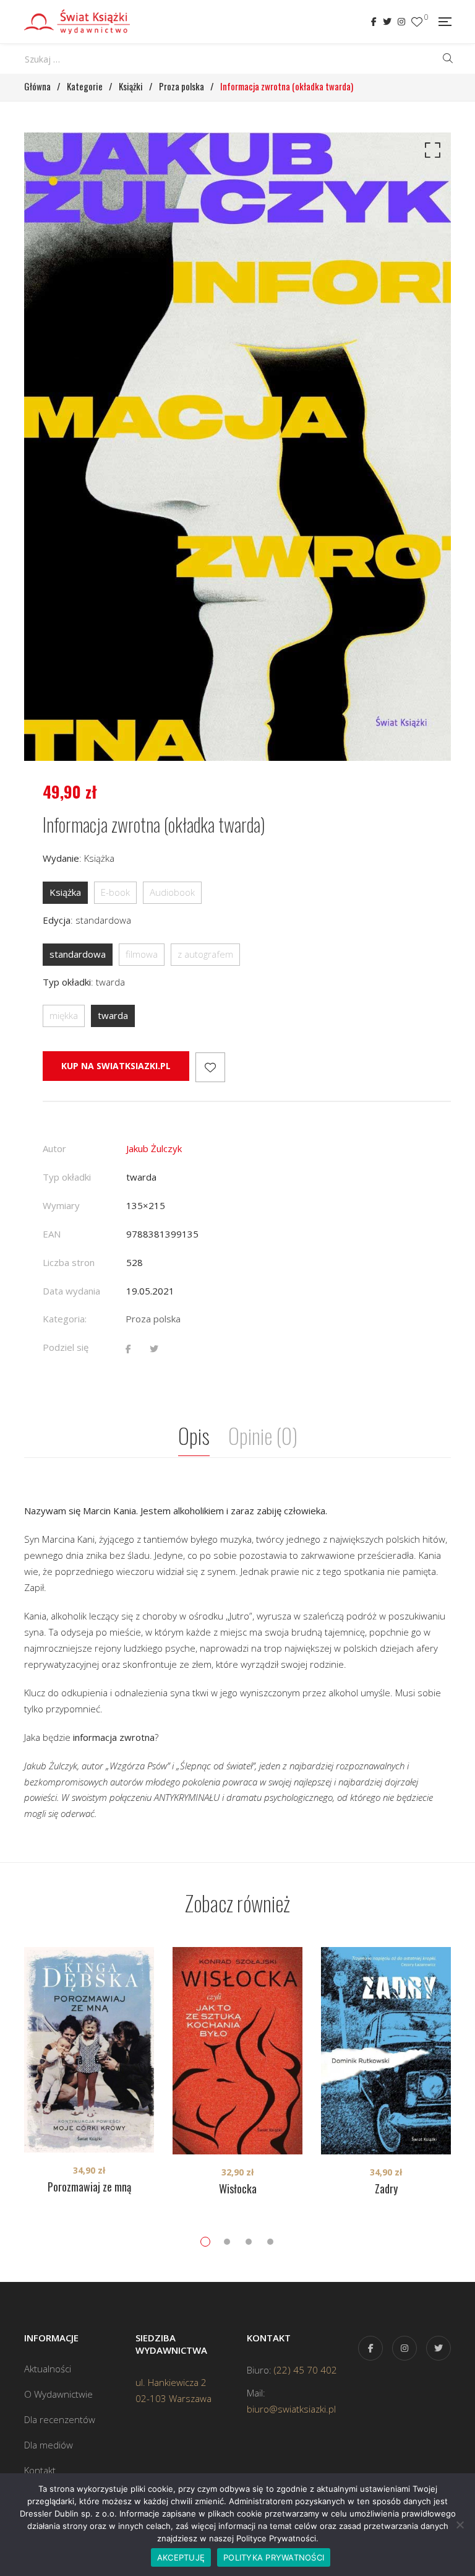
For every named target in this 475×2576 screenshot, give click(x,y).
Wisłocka (238, 2188)
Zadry (386, 2188)
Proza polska (153, 1319)
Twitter (387, 22)
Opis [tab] (194, 1435)
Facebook (374, 22)
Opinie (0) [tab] (263, 1435)
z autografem (205, 954)
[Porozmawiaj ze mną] (89, 2050)
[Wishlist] (417, 22)
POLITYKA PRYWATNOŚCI (274, 2557)
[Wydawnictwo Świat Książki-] (77, 22)
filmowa (142, 954)
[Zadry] (386, 2051)
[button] (430, 153)
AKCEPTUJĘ (181, 2557)
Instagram (401, 22)
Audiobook (172, 892)
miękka (64, 1015)
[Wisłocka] (237, 2051)
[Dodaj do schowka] (210, 1067)
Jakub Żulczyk (154, 1148)
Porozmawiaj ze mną (89, 2187)
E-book (115, 892)
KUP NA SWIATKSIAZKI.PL (116, 1066)
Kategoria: (65, 1319)
